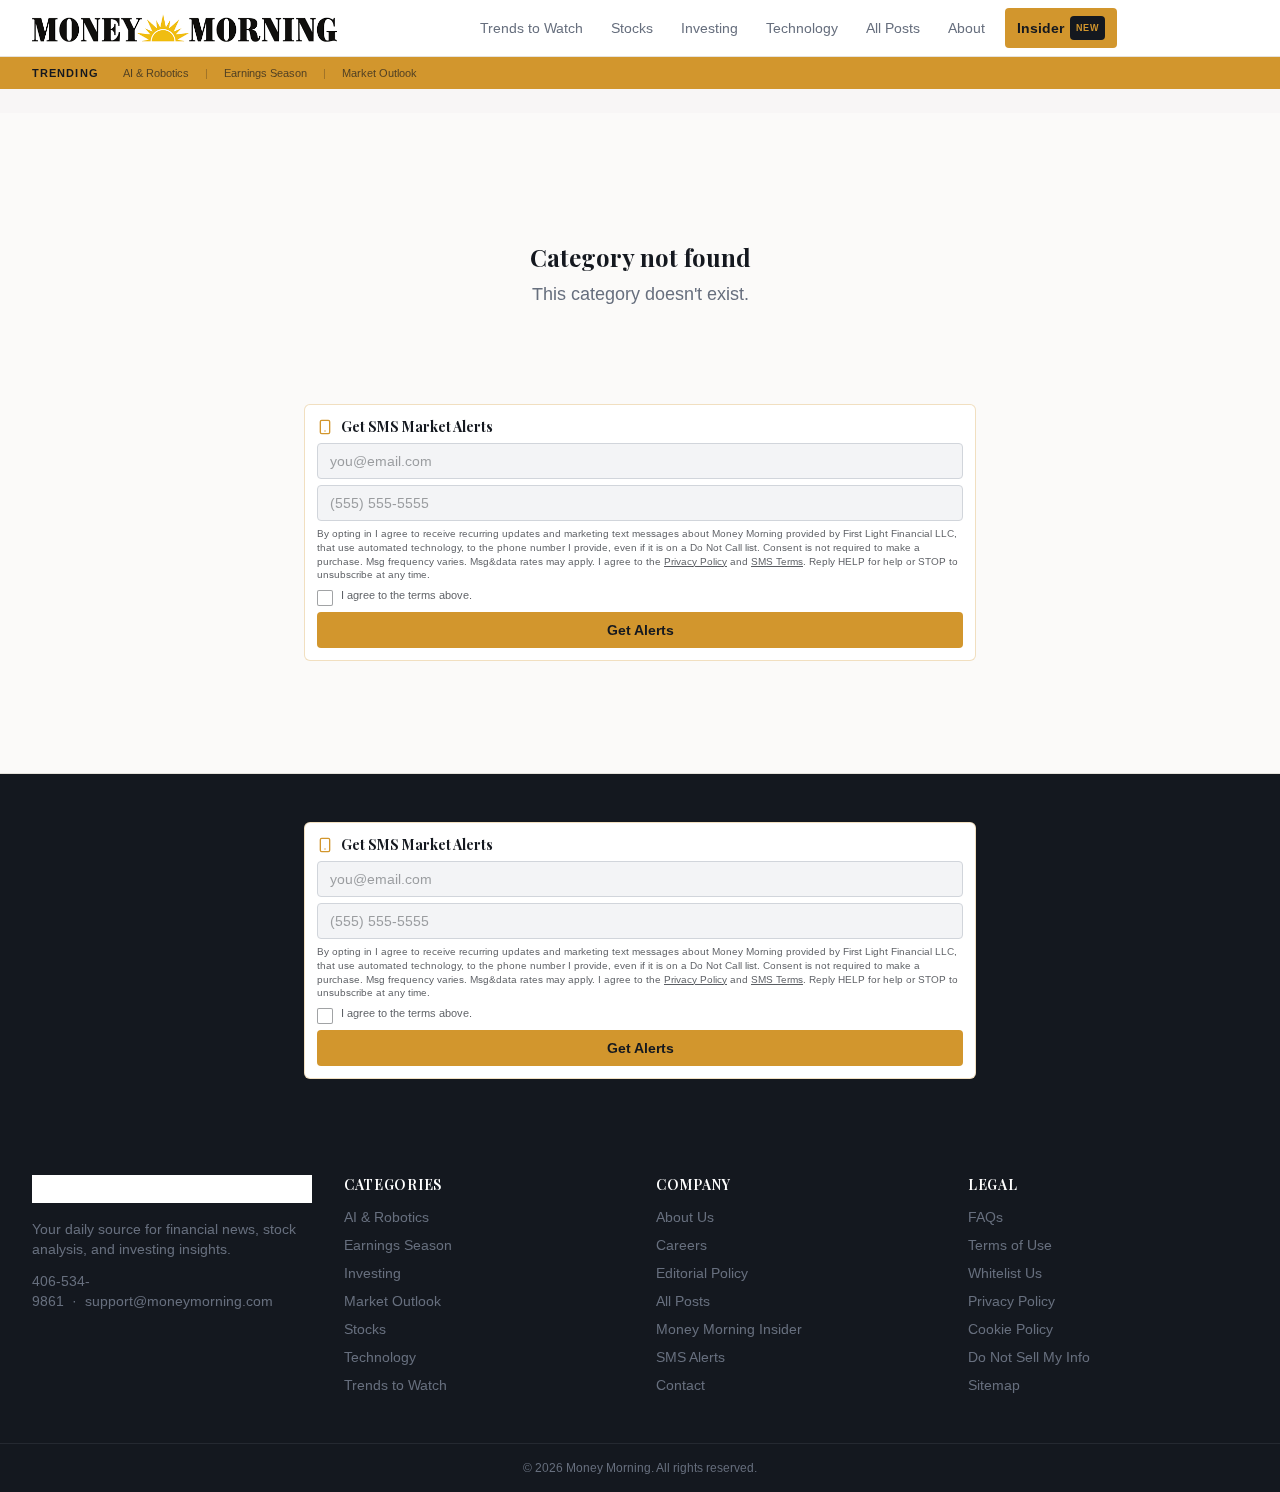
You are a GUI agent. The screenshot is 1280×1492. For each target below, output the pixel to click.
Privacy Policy (695, 561)
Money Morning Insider (729, 1329)
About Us (685, 1217)
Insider (1058, 28)
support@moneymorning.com (179, 1301)
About (966, 28)
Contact (680, 1385)
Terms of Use (1010, 1245)
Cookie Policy (1010, 1329)
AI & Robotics (156, 73)
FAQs (985, 1217)
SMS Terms (777, 561)
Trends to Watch (531, 28)
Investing (709, 28)
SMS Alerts (690, 1357)
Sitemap (994, 1385)
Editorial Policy (702, 1273)
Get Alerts (640, 630)
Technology (802, 28)
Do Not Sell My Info (1029, 1357)
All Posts (893, 28)
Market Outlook (379, 73)
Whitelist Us (1005, 1273)
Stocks (632, 28)
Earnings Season (265, 73)
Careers (681, 1245)
